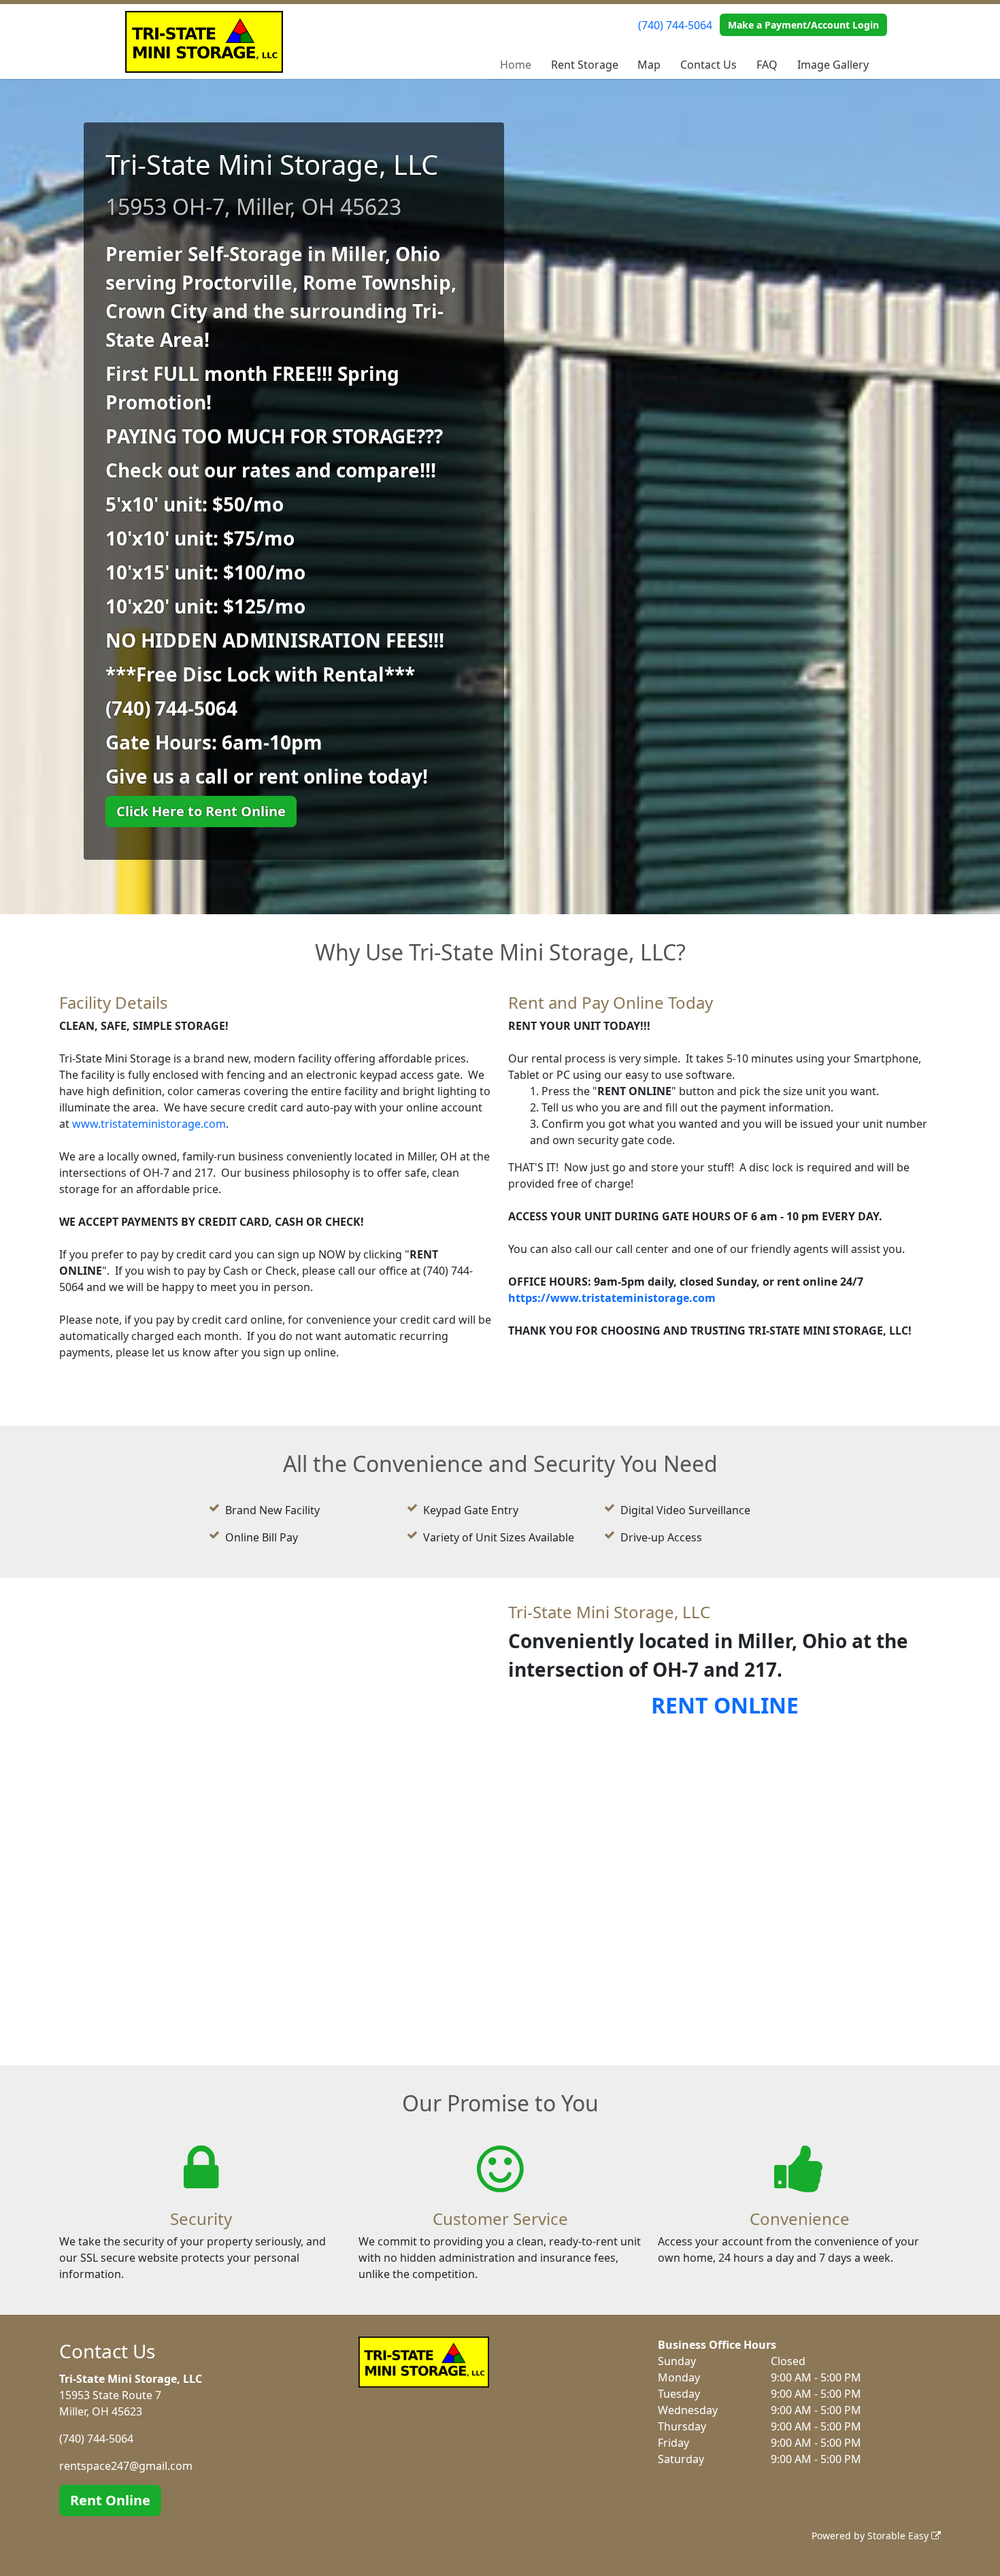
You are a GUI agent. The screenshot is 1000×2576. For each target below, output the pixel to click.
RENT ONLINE (725, 1705)
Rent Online (110, 2500)
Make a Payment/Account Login (803, 25)
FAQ (767, 65)
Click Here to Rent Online (201, 811)
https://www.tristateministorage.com (612, 1298)
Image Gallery (833, 65)
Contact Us (709, 65)
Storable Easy (899, 2536)
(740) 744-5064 (675, 25)
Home (516, 65)
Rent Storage (585, 65)
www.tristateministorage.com (149, 1124)
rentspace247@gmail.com (126, 2466)
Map (649, 65)
